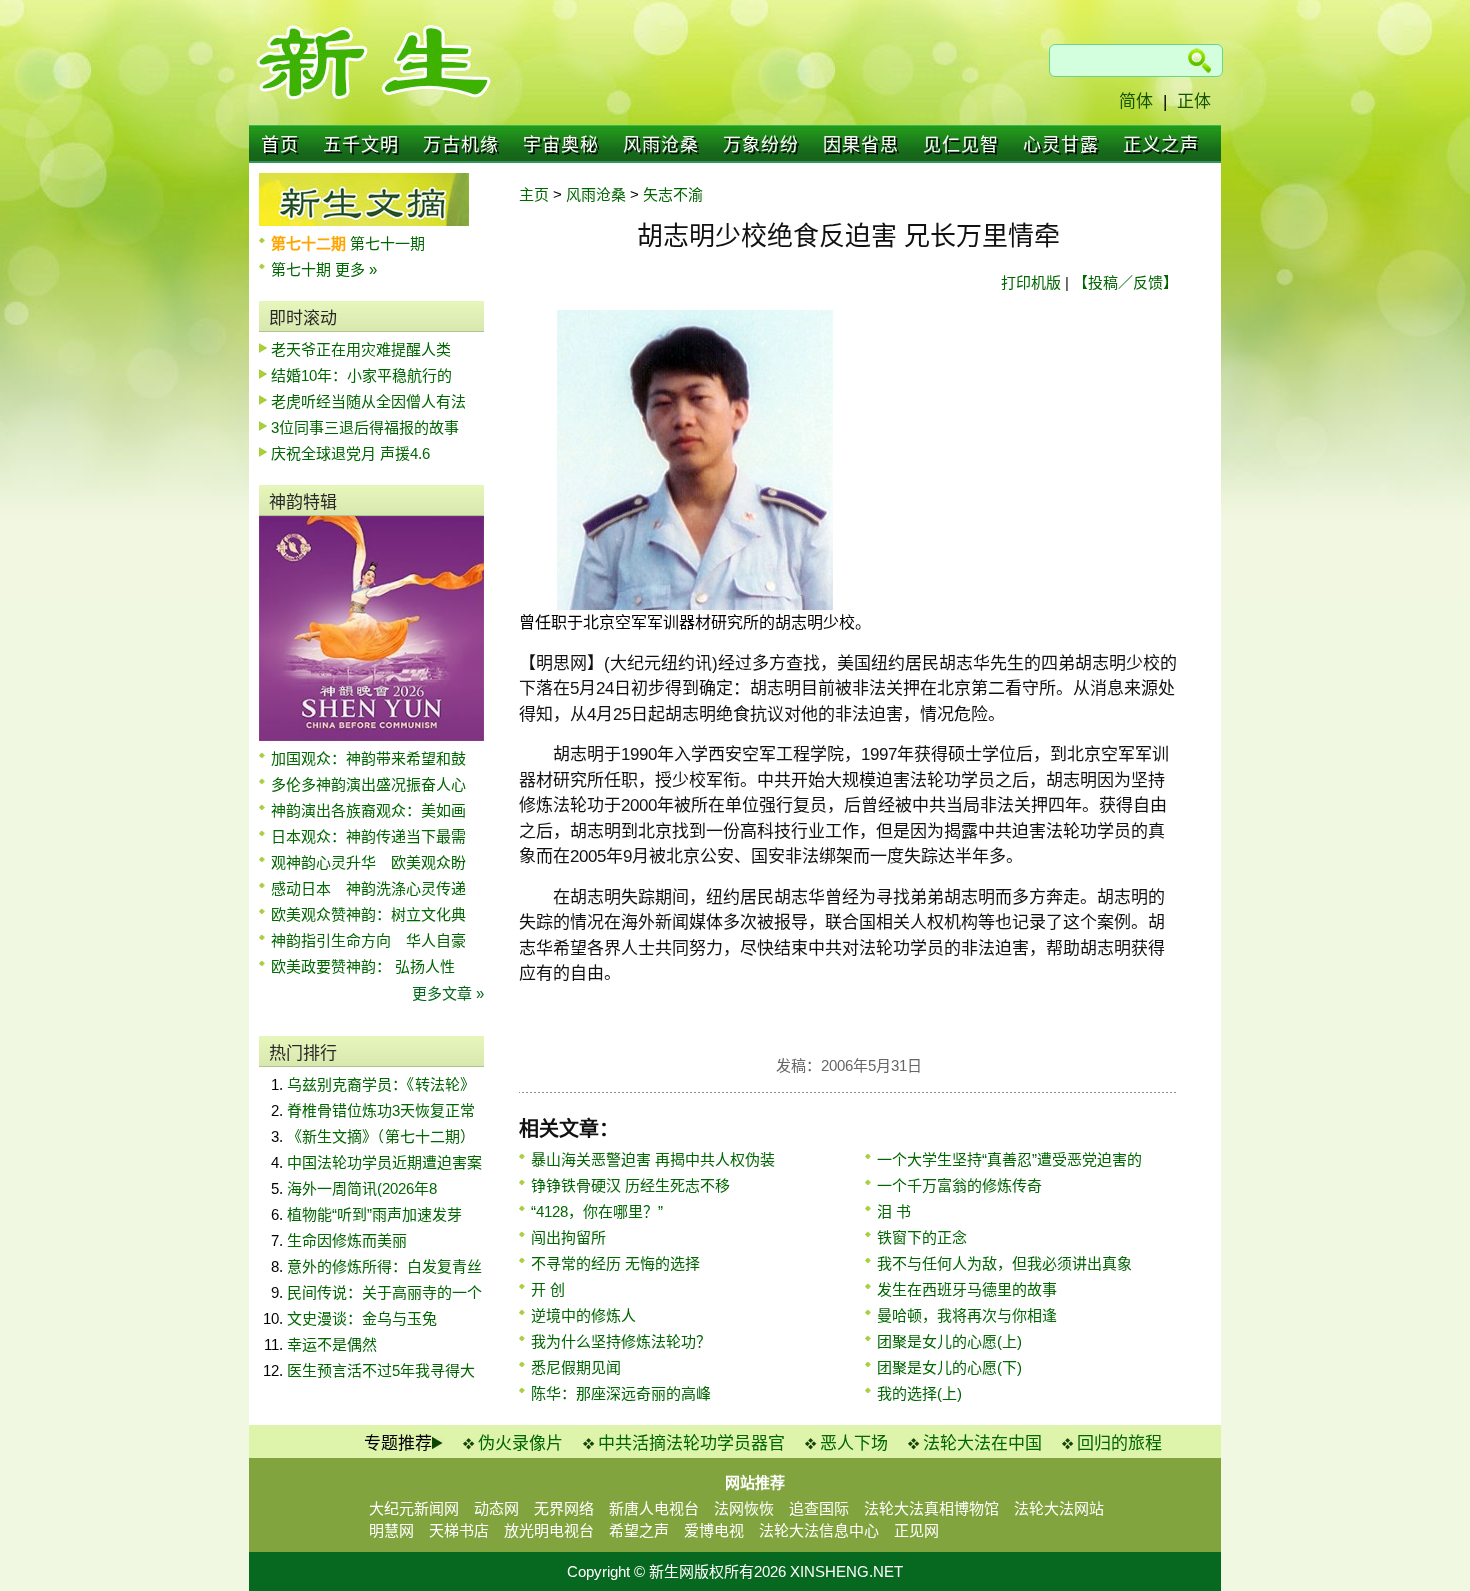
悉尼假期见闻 (576, 1367)
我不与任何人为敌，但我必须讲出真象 (1004, 1263)
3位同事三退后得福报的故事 (365, 427)
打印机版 (1031, 282)
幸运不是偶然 (332, 1344)
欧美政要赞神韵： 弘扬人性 (363, 966)
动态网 (496, 1508)
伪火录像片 (520, 1443)
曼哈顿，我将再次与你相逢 (967, 1315)
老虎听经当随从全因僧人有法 (368, 401)
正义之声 (1161, 145)
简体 (1136, 101)
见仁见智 (961, 145)
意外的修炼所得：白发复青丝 (384, 1266)
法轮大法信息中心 (819, 1530)
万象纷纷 (761, 145)
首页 (280, 145)
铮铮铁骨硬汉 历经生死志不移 (630, 1185)
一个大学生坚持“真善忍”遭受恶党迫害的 (1009, 1159)
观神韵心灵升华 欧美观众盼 (368, 862)
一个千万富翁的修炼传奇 (959, 1185)
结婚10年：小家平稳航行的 (361, 375)
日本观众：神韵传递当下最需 (368, 836)
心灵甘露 (1061, 145)
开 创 (548, 1289)
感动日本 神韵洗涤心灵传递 (368, 888)
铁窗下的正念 (922, 1237)
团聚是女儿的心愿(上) (949, 1341)
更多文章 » (448, 993)
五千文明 (361, 145)
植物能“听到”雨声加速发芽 (374, 1214)
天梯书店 (459, 1530)
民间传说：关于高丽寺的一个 (384, 1292)
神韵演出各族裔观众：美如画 (368, 810)
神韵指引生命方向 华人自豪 (368, 940)
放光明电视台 (549, 1530)
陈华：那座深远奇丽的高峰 (621, 1393)
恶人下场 (854, 1443)
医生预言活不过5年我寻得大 (381, 1370)
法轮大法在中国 (982, 1443)
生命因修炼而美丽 (347, 1240)
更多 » (356, 269)
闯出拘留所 (568, 1237)
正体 (1194, 101)
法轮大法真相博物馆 (931, 1508)
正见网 (916, 1530)
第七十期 (303, 269)
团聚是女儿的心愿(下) (949, 1367)
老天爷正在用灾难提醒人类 (361, 349)
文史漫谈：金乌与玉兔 (362, 1318)
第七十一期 (387, 243)
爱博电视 (714, 1530)
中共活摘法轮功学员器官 (691, 1443)
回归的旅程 (1119, 1443)
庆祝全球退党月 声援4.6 (350, 453)
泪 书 (894, 1211)
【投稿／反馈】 (1125, 282)
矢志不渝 (673, 194)
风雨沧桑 (661, 145)
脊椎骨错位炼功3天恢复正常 (381, 1110)
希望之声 (639, 1530)
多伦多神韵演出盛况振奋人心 (368, 784)
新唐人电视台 (654, 1508)
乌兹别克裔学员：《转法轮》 (381, 1084)
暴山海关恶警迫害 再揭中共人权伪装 (653, 1159)
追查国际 (819, 1508)
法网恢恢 (744, 1508)
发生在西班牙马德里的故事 (967, 1289)
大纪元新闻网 (414, 1508)
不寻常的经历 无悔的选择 (615, 1263)
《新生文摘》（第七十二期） (381, 1136)
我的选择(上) (919, 1393)
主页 (534, 194)
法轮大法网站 (1059, 1508)
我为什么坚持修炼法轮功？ (621, 1341)
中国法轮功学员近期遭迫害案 (384, 1162)
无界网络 (564, 1508)
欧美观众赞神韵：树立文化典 (368, 914)
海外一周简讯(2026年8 (362, 1188)
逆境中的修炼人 (583, 1315)
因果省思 (861, 145)
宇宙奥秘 (561, 145)
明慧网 (391, 1530)
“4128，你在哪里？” (597, 1211)
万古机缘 (461, 145)
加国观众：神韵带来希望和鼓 (368, 758)
